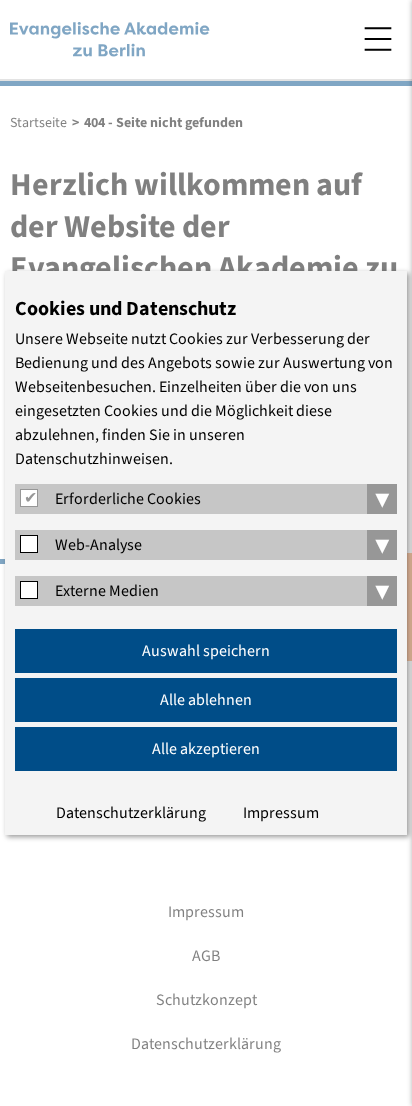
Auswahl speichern (206, 651)
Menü (378, 39)
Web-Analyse (98, 545)
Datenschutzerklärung (131, 813)
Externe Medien (107, 591)
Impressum (281, 813)
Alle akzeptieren (206, 749)
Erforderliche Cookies (128, 499)
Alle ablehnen (206, 700)
